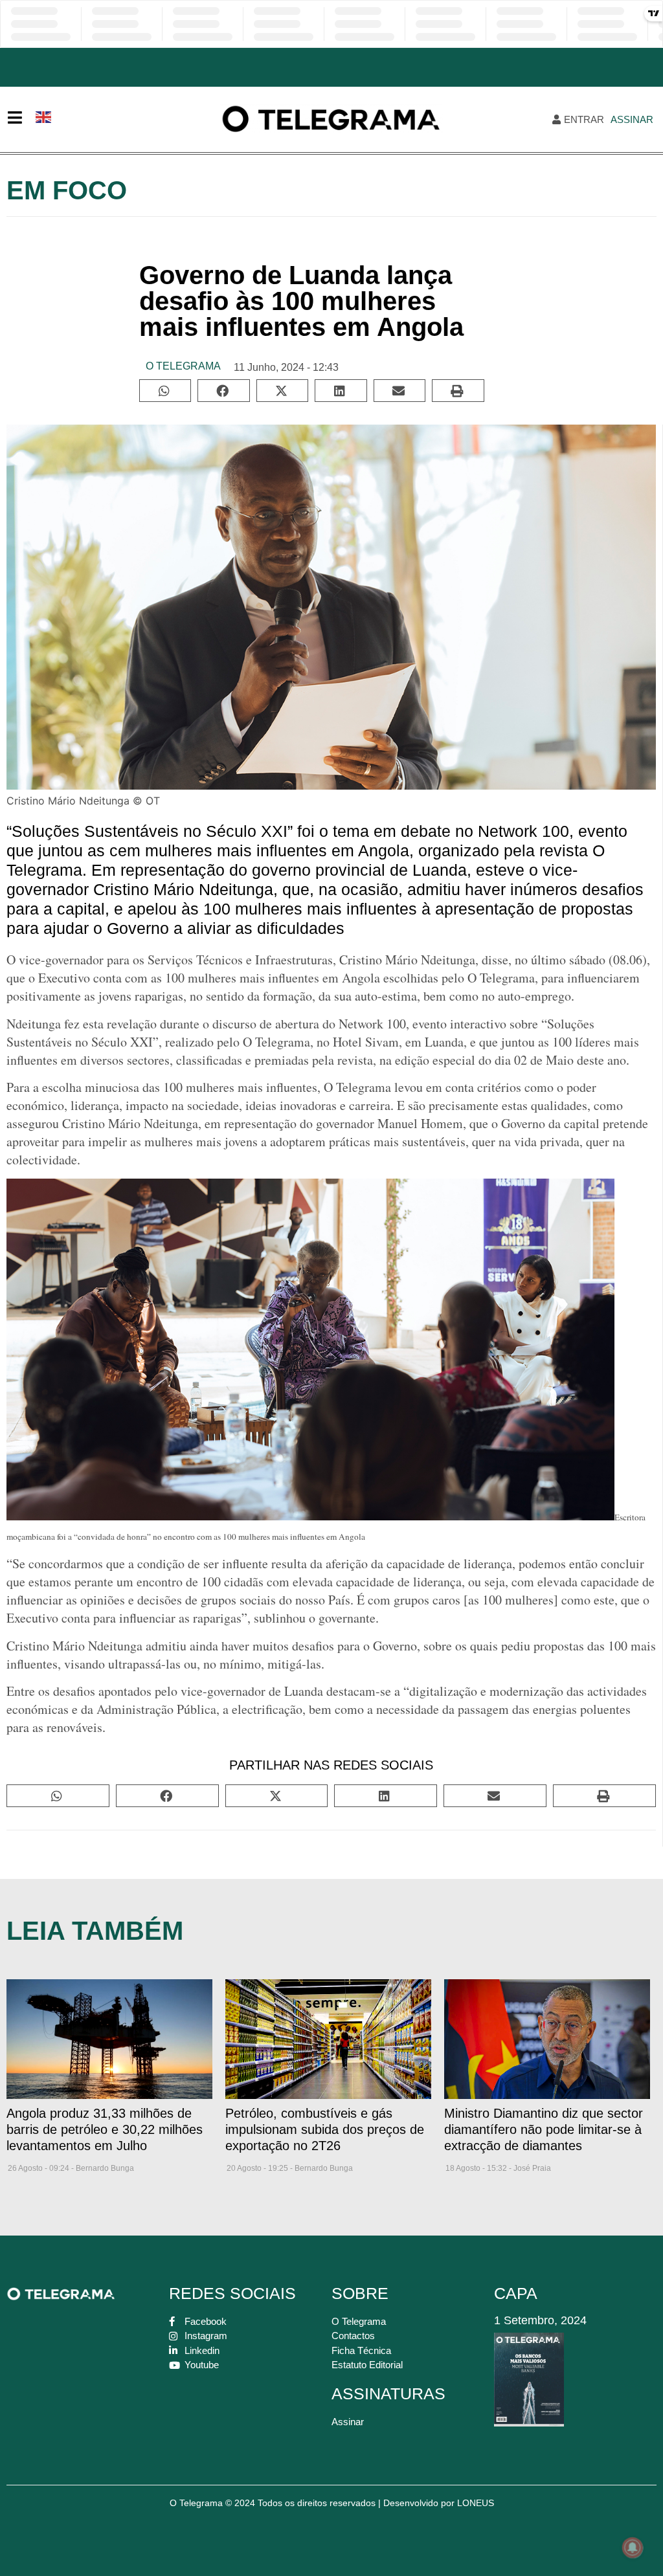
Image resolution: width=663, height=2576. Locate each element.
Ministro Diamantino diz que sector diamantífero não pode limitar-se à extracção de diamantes (544, 2129)
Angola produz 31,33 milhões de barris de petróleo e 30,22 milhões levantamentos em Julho (105, 2129)
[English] (44, 116)
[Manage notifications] (633, 2548)
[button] (165, 391)
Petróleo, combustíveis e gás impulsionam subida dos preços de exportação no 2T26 (325, 2129)
